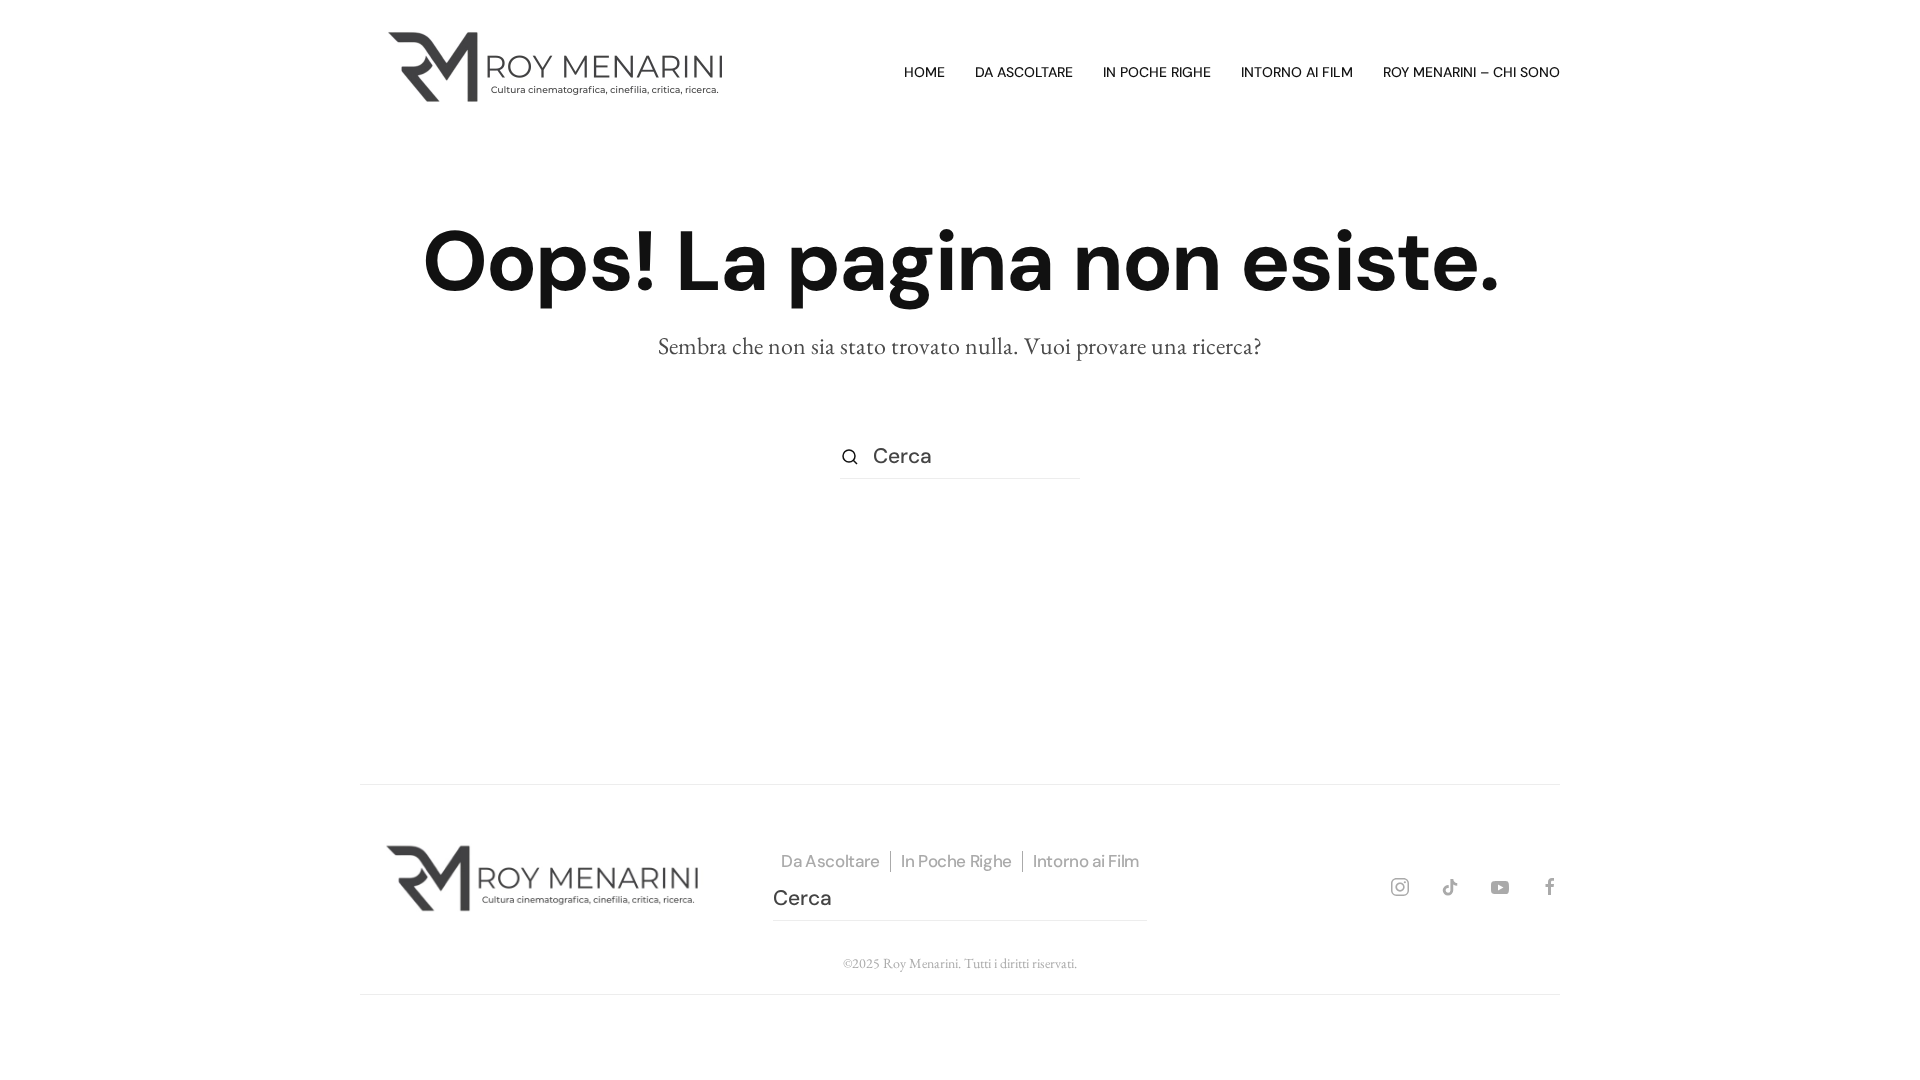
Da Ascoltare (830, 861)
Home (924, 72)
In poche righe (1157, 72)
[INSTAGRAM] (1400, 883)
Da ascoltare (1024, 72)
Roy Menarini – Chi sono (1471, 72)
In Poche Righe (956, 861)
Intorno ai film (1297, 72)
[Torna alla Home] (560, 73)
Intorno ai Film (1086, 861)
